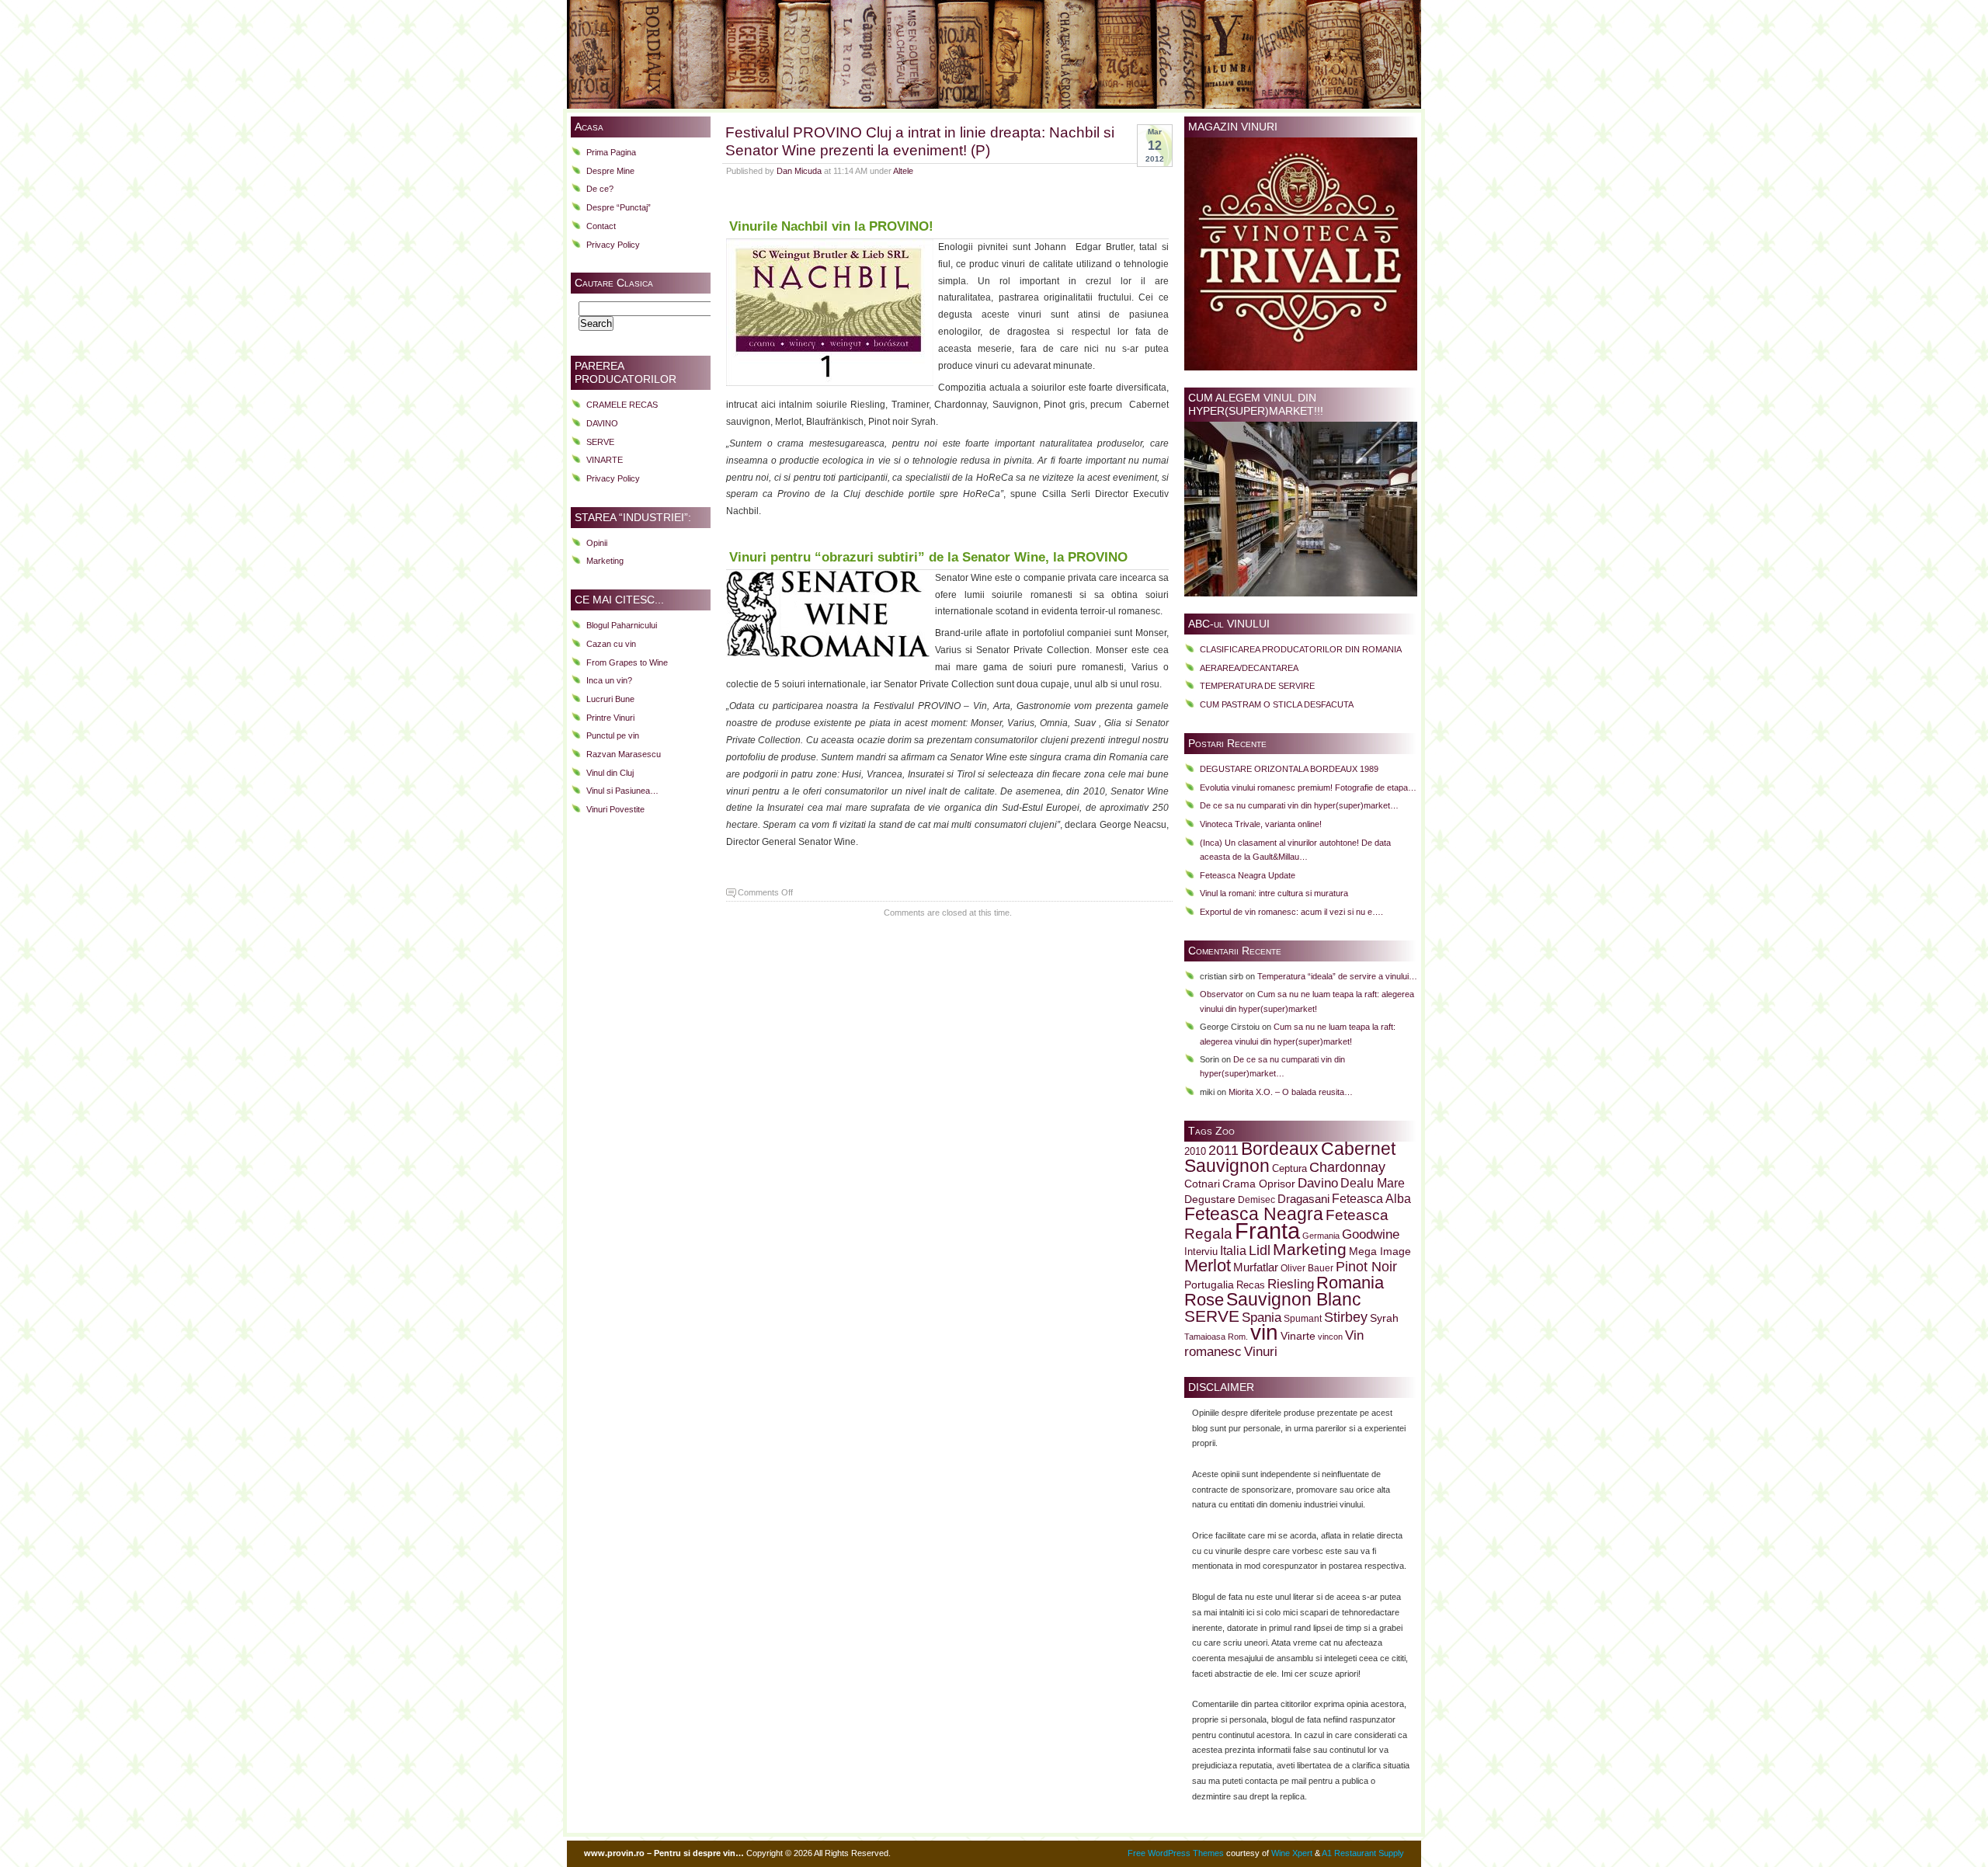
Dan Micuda (799, 171)
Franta (1267, 1231)
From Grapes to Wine (627, 662)
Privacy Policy (613, 245)
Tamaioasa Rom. (1216, 1337)
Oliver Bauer (1307, 1268)
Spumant (1303, 1318)
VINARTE (605, 460)
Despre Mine (610, 171)
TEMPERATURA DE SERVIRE (1257, 686)
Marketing (605, 561)
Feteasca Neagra (1254, 1214)
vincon (1330, 1337)
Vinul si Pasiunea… (622, 791)
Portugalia (1209, 1285)
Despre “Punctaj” (619, 207)
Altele (903, 171)
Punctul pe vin (613, 735)
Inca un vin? (609, 680)
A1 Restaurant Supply (1363, 1853)
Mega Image (1380, 1252)
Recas (1251, 1285)
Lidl (1260, 1250)
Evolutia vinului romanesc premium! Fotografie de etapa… (1308, 787)
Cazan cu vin (611, 644)
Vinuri (1261, 1351)
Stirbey (1346, 1317)
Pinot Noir (1366, 1267)
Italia (1233, 1251)
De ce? (600, 189)
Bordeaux (1280, 1149)
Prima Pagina (611, 152)
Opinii (597, 543)
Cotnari (1202, 1184)
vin (1264, 1332)
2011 (1223, 1150)
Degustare (1210, 1199)
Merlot (1208, 1266)
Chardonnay (1347, 1167)
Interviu (1201, 1252)
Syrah (1384, 1318)
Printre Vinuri (610, 718)
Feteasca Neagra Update (1248, 875)
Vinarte (1298, 1336)
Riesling (1291, 1284)
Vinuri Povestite (615, 809)
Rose (1204, 1300)
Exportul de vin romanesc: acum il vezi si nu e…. (1291, 912)
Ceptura (1289, 1169)
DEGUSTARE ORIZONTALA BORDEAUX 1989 (1289, 769)
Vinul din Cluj (610, 773)
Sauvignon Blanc (1294, 1299)
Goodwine (1371, 1234)
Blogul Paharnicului (622, 625)
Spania (1262, 1317)
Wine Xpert (1292, 1853)
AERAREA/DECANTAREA (1249, 668)
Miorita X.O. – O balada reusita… (1291, 1092)
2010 (1195, 1152)
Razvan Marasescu (624, 754)
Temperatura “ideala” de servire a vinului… (1337, 976)
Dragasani (1303, 1199)
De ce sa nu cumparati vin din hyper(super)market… (1299, 805)
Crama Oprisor (1259, 1184)
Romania (1350, 1283)
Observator (1222, 994)
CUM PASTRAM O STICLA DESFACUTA (1277, 704)
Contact (601, 226)
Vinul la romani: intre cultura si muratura (1274, 893)
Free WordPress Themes (1176, 1853)
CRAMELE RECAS (622, 405)
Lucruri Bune (610, 699)
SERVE (600, 442)
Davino (1318, 1183)
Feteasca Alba (1371, 1199)
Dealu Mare (1373, 1183)
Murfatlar (1256, 1267)
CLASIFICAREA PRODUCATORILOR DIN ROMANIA (1301, 649)
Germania (1321, 1236)
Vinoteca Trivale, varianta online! (1261, 824)
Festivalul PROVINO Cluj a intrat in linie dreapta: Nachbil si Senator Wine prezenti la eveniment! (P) (920, 141)
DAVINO (602, 423)
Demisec (1256, 1199)
